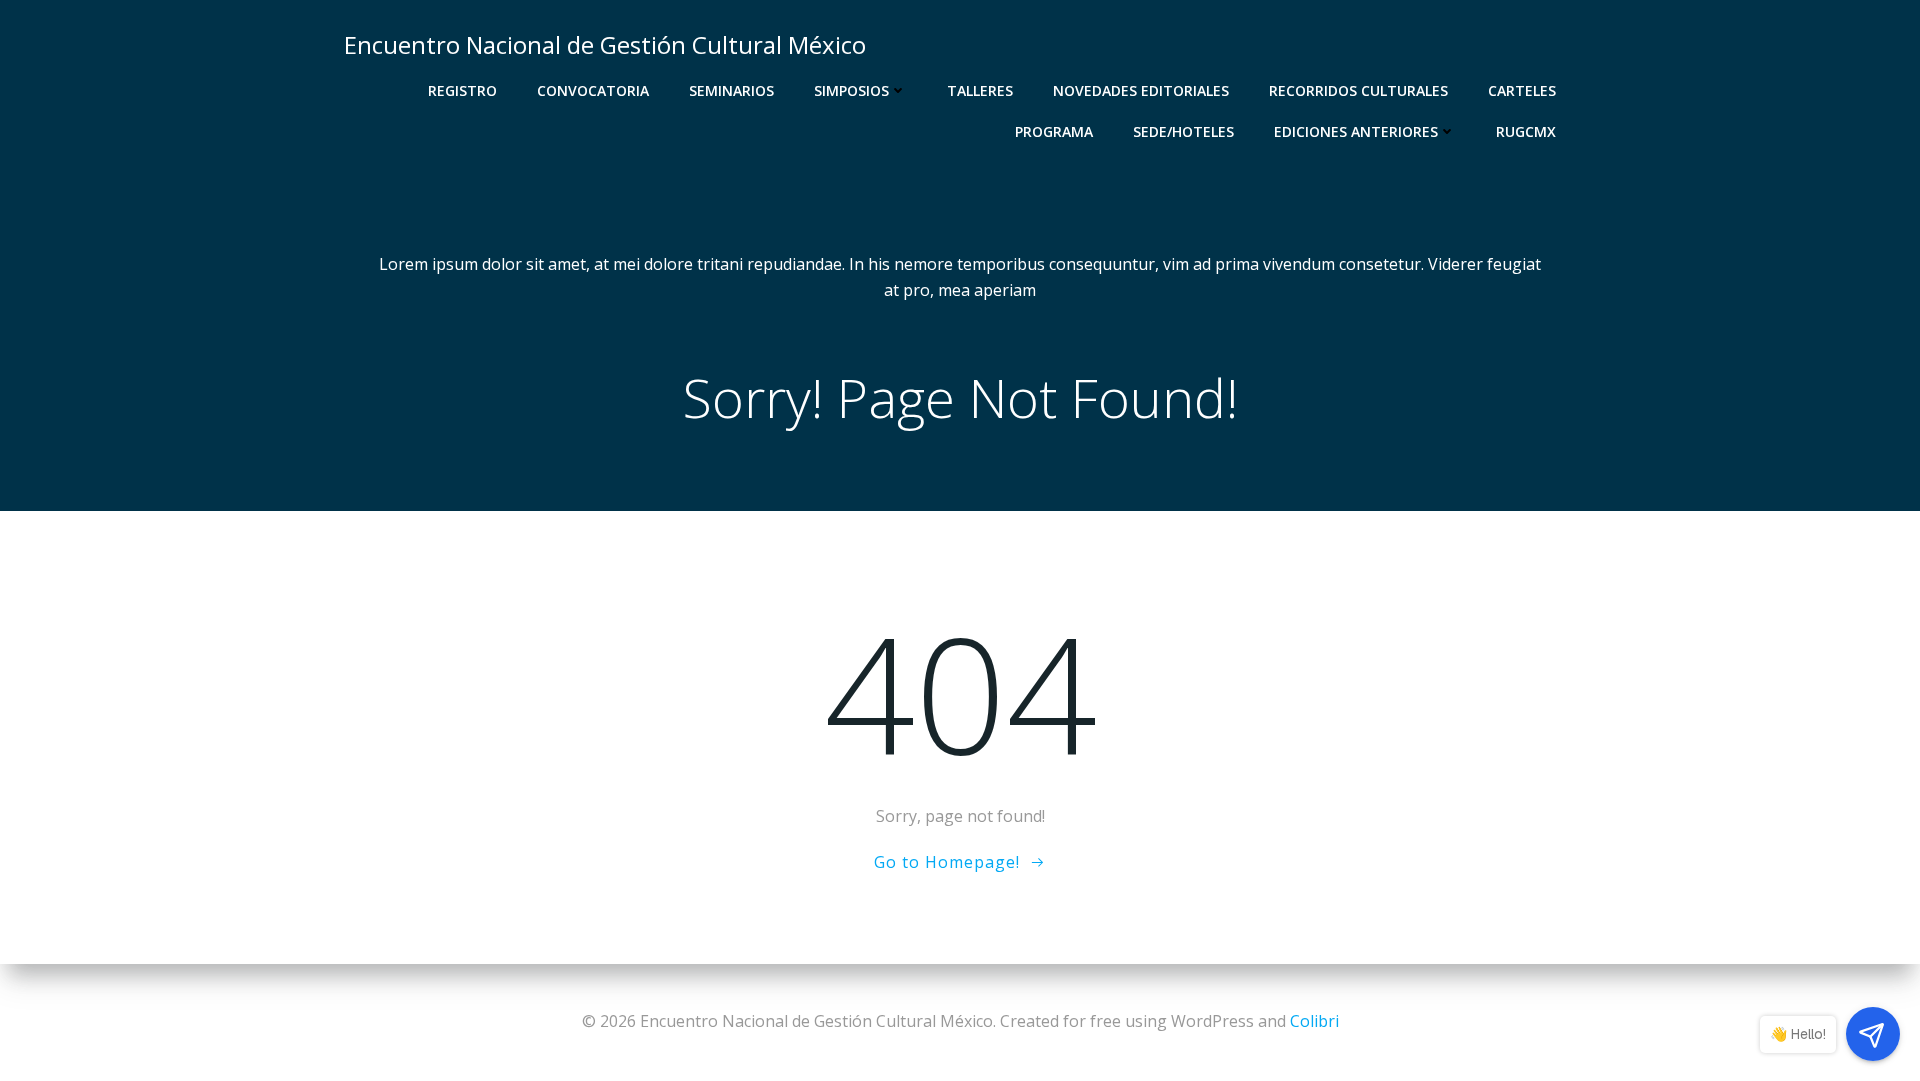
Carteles (1522, 90)
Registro (462, 90)
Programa (1054, 131)
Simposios (851, 90)
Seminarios (731, 90)
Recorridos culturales (1358, 90)
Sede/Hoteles (1183, 131)
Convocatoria (593, 90)
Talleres (980, 90)
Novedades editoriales (1141, 90)
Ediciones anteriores (1356, 131)
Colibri (1314, 1021)
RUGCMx (1526, 131)
